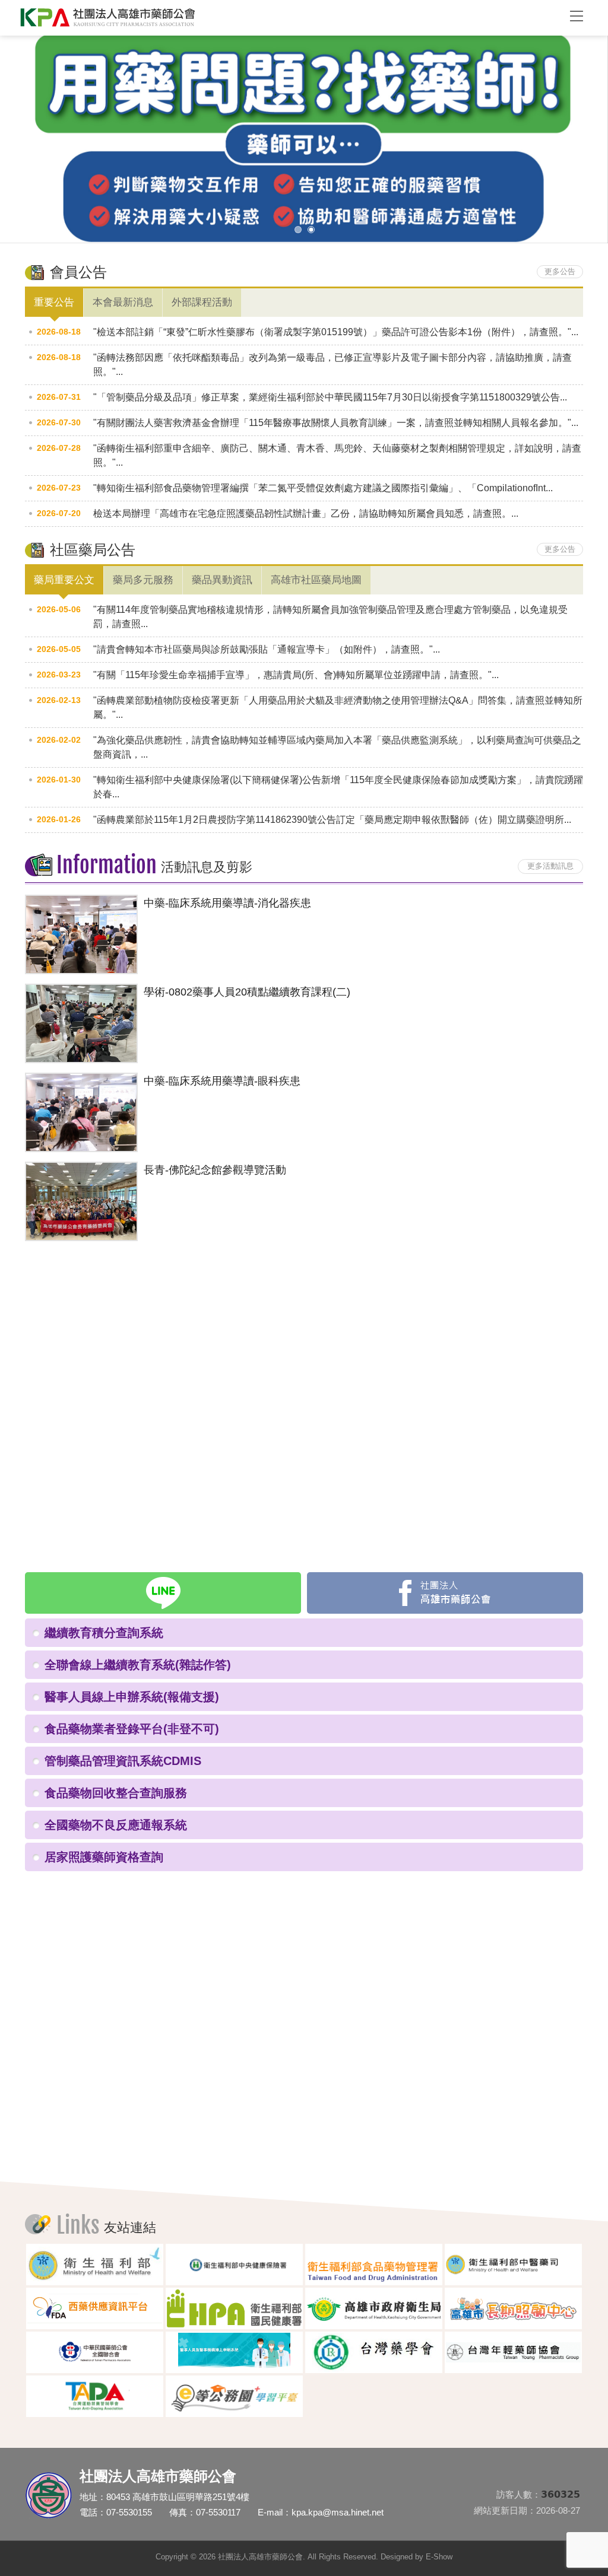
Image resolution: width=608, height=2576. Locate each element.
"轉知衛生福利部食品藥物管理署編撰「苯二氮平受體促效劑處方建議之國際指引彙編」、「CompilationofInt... (323, 488)
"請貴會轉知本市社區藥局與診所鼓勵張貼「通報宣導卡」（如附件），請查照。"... (267, 649)
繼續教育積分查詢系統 (104, 1633)
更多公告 (560, 271)
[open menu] (577, 15)
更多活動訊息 (550, 866)
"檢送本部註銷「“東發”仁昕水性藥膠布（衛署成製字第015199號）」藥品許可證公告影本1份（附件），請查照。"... (336, 332)
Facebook (445, 1593)
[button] (19, 147)
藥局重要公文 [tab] (64, 580)
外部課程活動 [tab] (202, 302)
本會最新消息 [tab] (123, 302)
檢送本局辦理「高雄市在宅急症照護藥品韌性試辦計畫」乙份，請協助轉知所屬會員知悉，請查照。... (306, 513)
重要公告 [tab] (54, 302)
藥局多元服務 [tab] (143, 580)
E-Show (439, 2557)
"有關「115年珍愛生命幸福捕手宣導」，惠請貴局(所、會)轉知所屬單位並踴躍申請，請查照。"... (296, 675)
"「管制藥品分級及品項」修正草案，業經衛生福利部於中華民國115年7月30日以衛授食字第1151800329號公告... (330, 397)
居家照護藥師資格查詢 (104, 1857)
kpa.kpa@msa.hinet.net (338, 2512)
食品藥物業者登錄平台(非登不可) (132, 1729)
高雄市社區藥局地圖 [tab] (316, 580)
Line (163, 1593)
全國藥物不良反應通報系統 (116, 1825)
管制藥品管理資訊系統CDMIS (123, 1761)
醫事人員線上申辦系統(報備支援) (132, 1697)
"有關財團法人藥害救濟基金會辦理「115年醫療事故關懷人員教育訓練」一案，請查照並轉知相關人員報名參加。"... (336, 423)
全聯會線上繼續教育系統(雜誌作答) (138, 1665)
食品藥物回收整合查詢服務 (116, 1793)
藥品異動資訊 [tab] (222, 580)
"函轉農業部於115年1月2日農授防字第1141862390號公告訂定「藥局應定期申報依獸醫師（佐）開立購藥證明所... (332, 820)
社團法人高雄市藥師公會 (286, 18)
